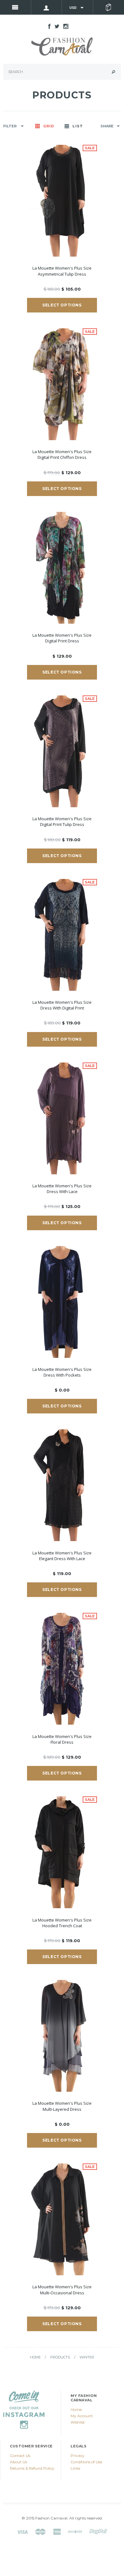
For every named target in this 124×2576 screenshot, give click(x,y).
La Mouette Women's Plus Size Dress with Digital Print (62, 1005)
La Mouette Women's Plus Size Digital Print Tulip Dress (62, 822)
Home (35, 2357)
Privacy (78, 2455)
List (78, 126)
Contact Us (20, 2455)
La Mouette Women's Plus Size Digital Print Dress (62, 638)
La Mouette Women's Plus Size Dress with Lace (62, 1189)
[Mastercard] (40, 2531)
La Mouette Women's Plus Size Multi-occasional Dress (62, 2290)
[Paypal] (98, 2531)
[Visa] (22, 2531)
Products (60, 2357)
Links (75, 2468)
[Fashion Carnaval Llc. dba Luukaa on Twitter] (55, 26)
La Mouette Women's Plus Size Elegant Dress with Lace (62, 1556)
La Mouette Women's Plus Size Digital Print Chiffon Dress (62, 455)
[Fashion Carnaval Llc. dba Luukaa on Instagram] (64, 26)
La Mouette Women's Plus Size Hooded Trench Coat (62, 1923)
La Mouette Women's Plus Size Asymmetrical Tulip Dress (62, 271)
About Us (18, 2462)
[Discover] (75, 2531)
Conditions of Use (86, 2462)
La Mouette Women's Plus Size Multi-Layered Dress (62, 2106)
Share (107, 126)
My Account (82, 2416)
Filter (10, 126)
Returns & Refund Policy (32, 2468)
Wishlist (78, 2422)
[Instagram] (24, 2409)
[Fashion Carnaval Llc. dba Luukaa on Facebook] (48, 26)
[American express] (57, 2531)
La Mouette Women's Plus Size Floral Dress (62, 1739)
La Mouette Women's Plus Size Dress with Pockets (62, 1372)
